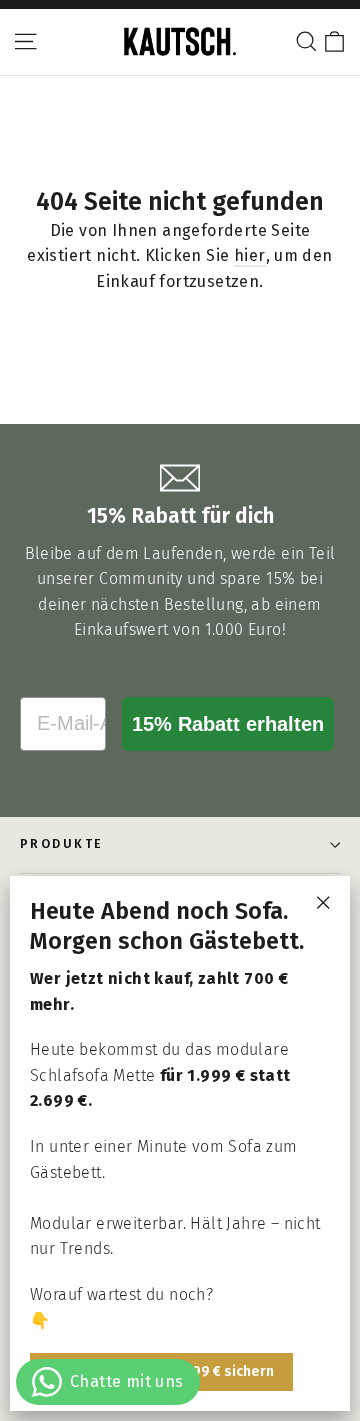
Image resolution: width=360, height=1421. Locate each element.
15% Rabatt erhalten (228, 724)
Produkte (62, 844)
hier (250, 255)
